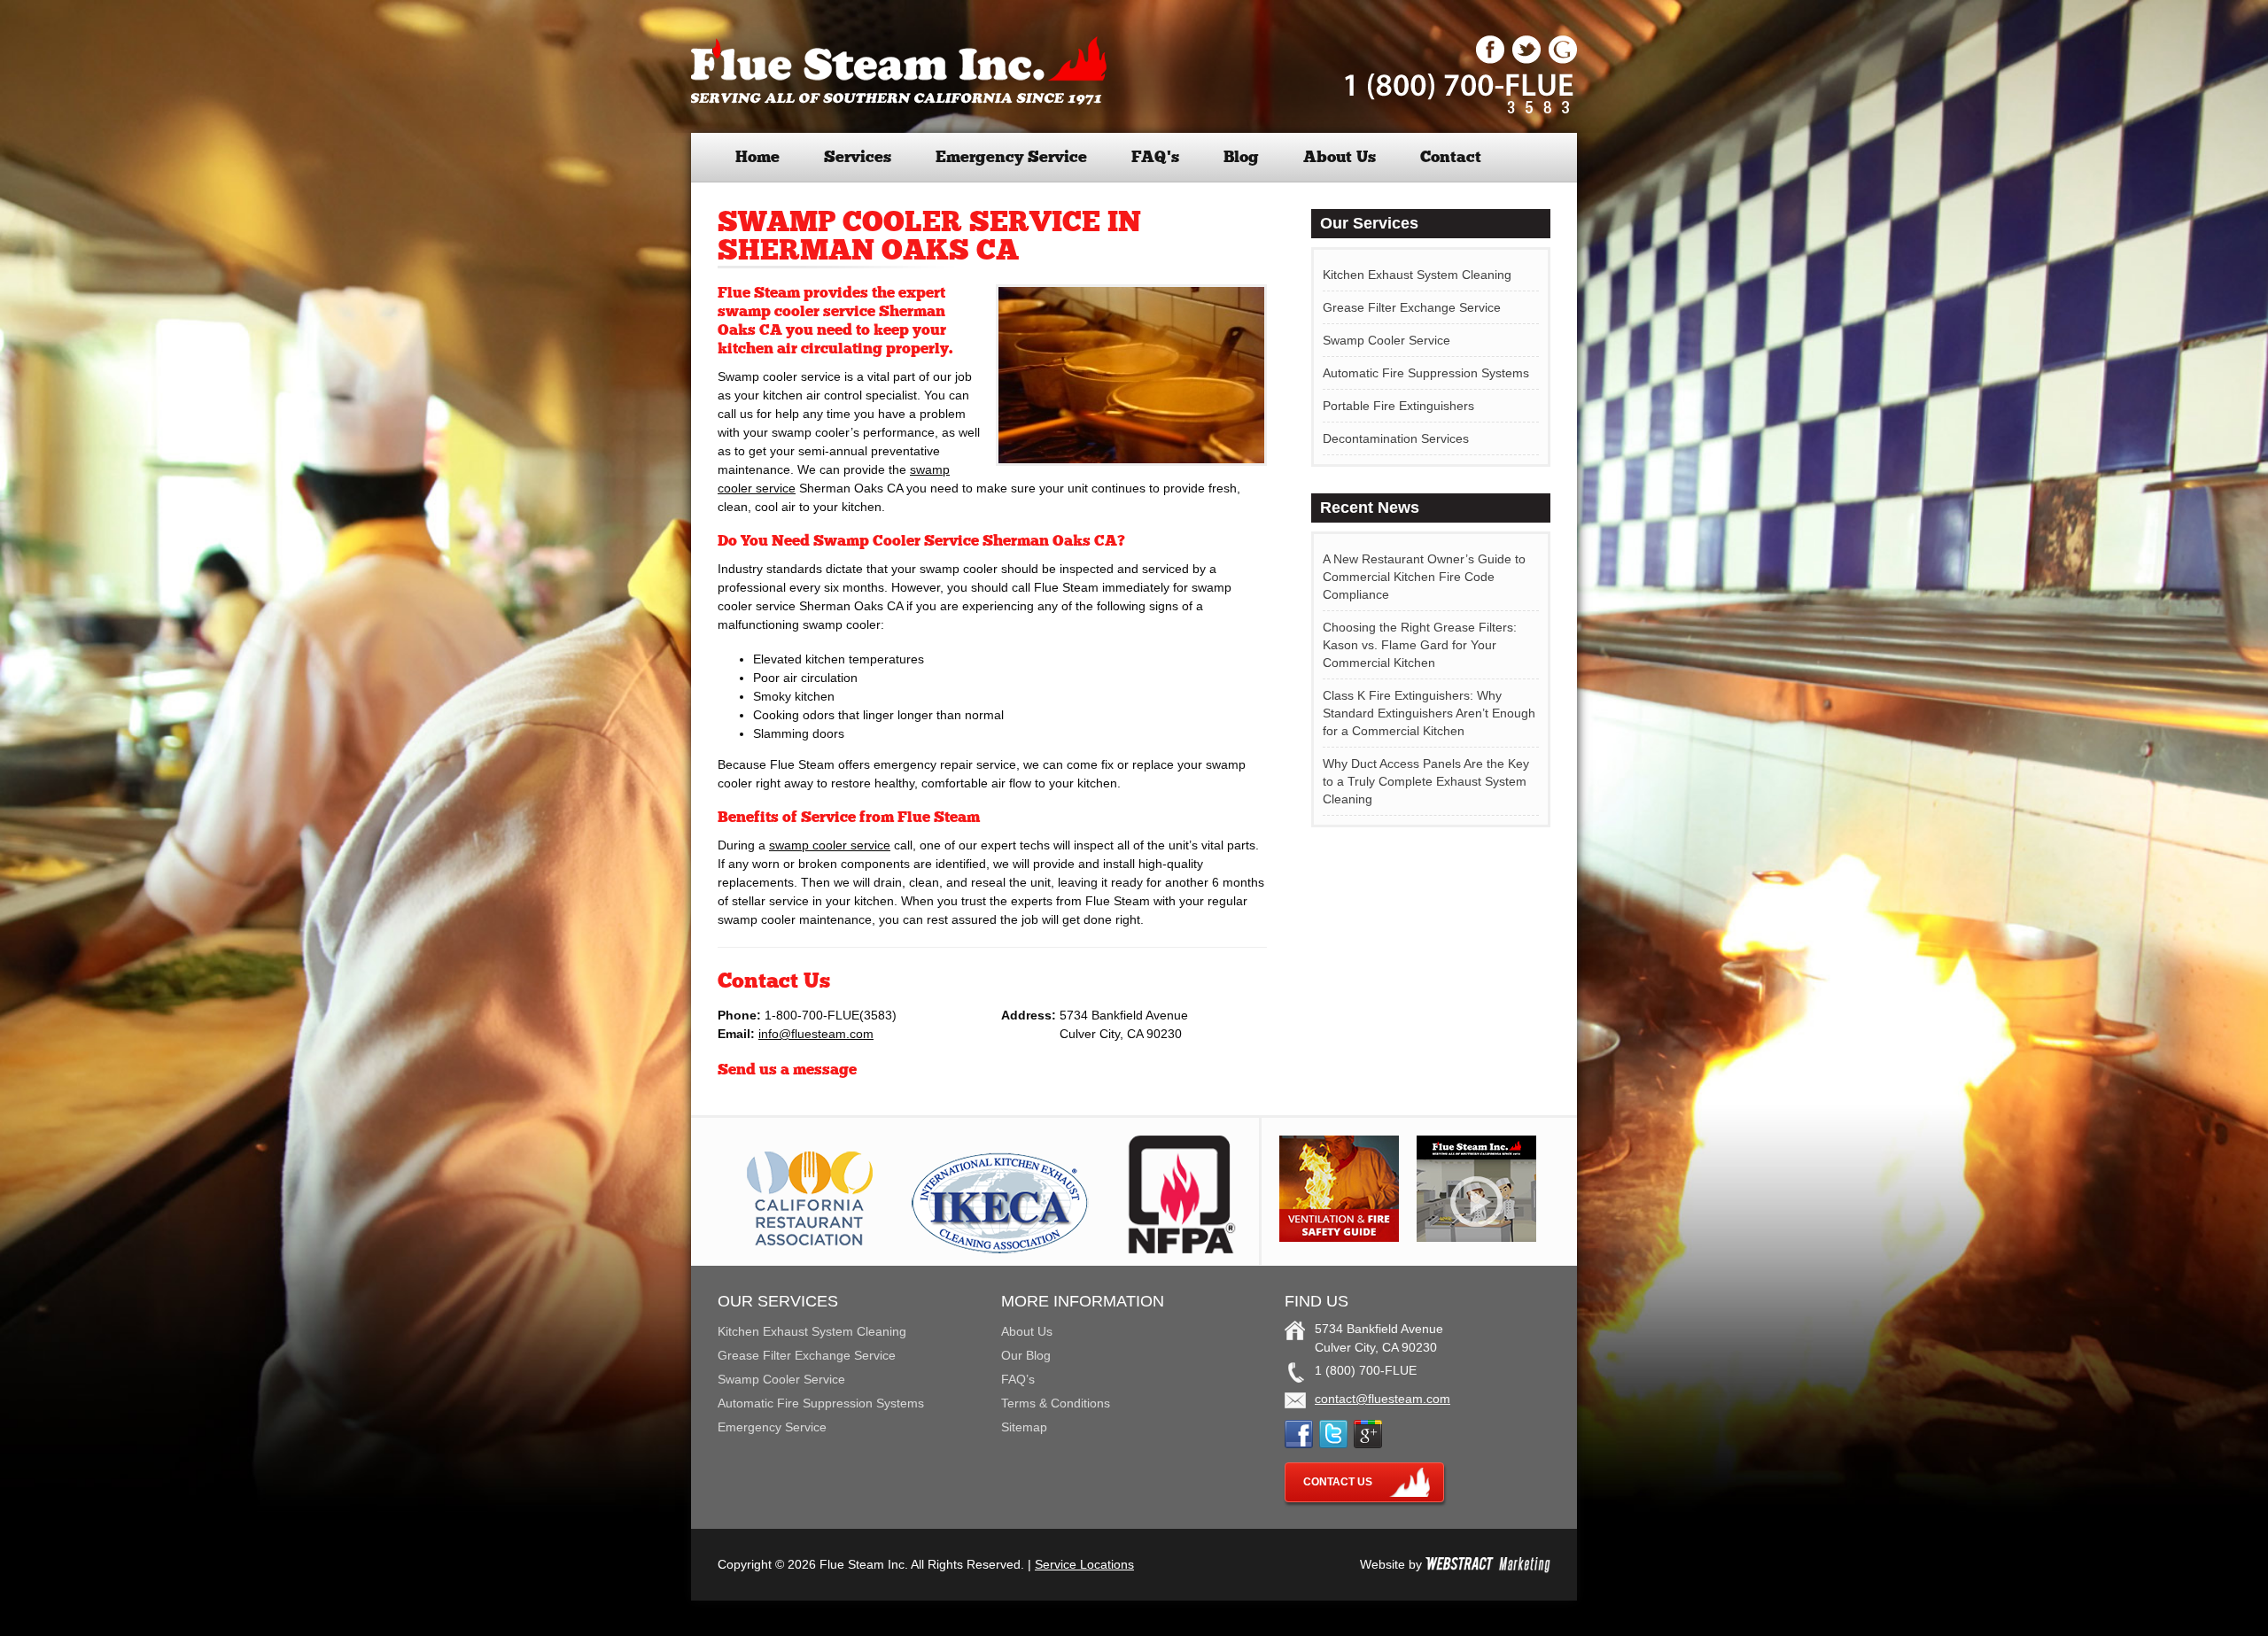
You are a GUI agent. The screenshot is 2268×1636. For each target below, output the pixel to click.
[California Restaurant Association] (807, 1249)
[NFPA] (1182, 1249)
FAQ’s (1155, 157)
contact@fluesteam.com (1383, 1399)
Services (858, 157)
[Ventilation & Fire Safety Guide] (1339, 1237)
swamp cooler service (830, 845)
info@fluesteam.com (816, 1034)
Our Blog (1026, 1355)
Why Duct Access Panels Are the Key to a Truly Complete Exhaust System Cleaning (1426, 781)
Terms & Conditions (1056, 1403)
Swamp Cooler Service (1386, 340)
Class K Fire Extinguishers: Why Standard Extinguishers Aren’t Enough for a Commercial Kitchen (1429, 713)
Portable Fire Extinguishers (1398, 406)
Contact (1451, 157)
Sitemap (1024, 1427)
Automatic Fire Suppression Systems (1426, 373)
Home (757, 157)
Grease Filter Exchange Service (1412, 307)
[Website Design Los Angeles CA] (1488, 1564)
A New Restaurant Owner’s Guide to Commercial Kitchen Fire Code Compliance (1424, 577)
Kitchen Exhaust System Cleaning (1417, 275)
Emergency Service (1011, 157)
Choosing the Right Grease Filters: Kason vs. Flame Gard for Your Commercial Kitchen (1420, 645)
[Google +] (1563, 59)
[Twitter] (1526, 59)
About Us (1340, 157)
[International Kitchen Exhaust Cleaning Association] (1000, 1249)
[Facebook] (1490, 59)
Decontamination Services (1396, 438)
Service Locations (1084, 1564)
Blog (1241, 157)
